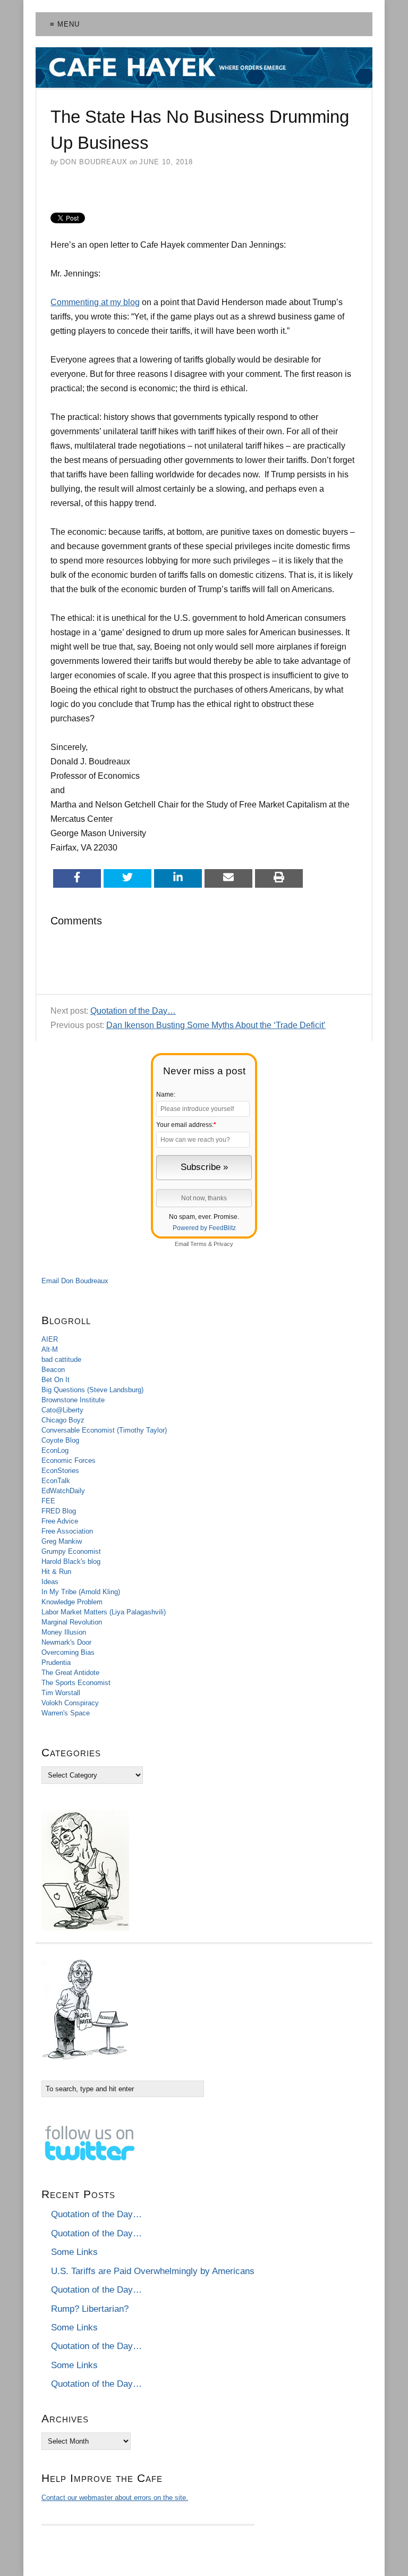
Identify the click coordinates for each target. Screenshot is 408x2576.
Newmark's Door (66, 1642)
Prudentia (56, 1662)
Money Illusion (64, 1632)
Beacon (53, 1370)
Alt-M (50, 1349)
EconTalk (56, 1481)
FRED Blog (59, 1511)
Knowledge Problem (72, 1602)
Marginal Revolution (72, 1622)
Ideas (50, 1582)
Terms (198, 1244)
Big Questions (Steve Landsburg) (92, 1390)
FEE (48, 1501)
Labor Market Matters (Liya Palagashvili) (104, 1612)
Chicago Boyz (63, 1420)
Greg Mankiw (62, 1541)
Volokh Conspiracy (70, 1703)
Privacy (223, 1244)
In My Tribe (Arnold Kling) (81, 1592)
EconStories (60, 1471)
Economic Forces (69, 1460)
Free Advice (60, 1521)
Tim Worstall (61, 1693)
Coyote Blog (60, 1440)
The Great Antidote (70, 1673)
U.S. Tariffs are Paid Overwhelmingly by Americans (153, 2271)
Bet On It (56, 1380)
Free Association (67, 1531)
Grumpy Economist (71, 1551)
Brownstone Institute (73, 1400)
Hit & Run (56, 1572)
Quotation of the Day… (133, 1011)
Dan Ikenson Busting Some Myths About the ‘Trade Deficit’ (216, 1025)
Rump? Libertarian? (90, 2309)
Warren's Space (66, 1713)
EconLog (55, 1450)
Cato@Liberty (62, 1410)
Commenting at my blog (95, 302)
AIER (50, 1339)
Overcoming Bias (68, 1652)
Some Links (74, 2252)
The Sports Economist (76, 1683)
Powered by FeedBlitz (204, 1228)
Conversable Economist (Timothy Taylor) (104, 1430)
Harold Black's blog (71, 1561)
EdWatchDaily (63, 1491)
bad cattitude (61, 1359)
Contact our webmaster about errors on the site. (115, 2498)
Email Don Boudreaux (75, 1281)
